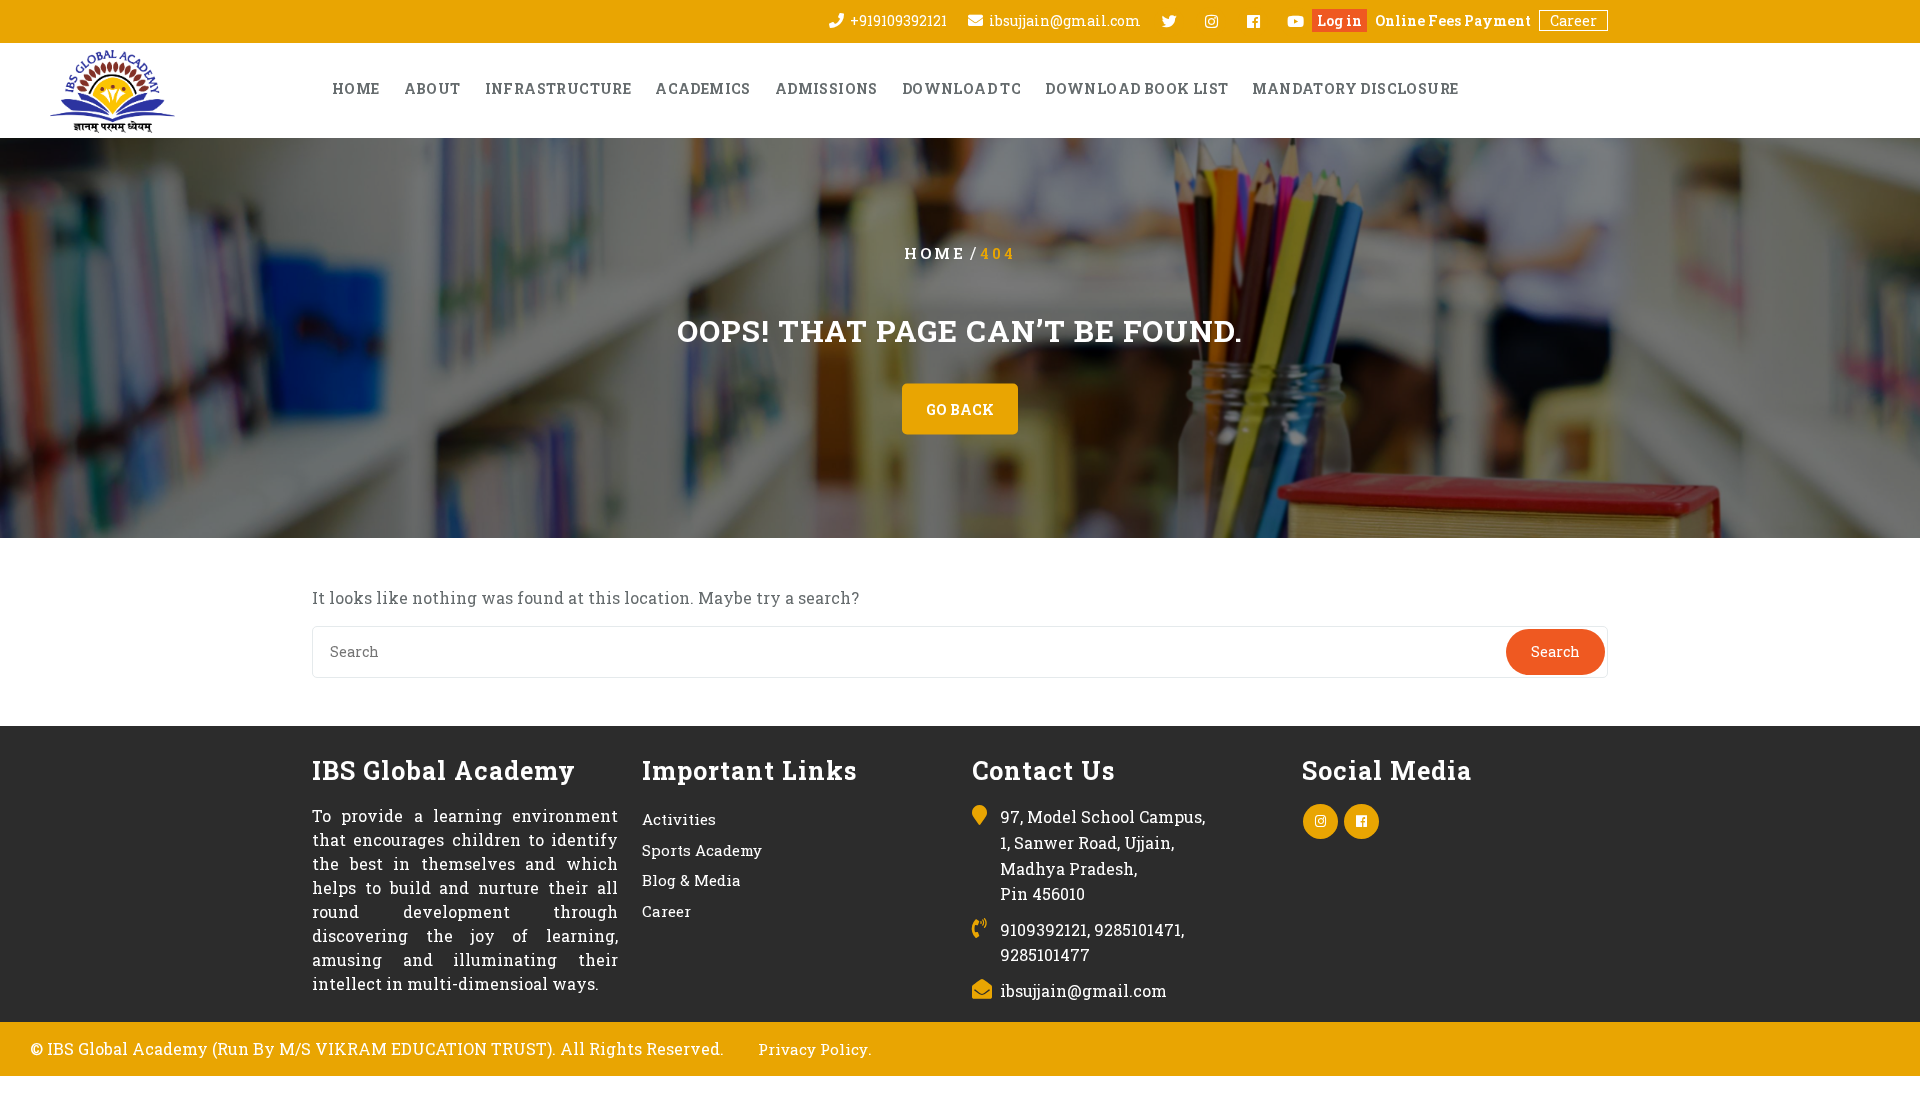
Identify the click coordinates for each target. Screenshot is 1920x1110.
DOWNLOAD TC (961, 88)
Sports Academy (702, 850)
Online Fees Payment (1453, 20)
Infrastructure (558, 88)
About (432, 88)
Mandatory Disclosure (1355, 88)
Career (1573, 20)
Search (1555, 651)
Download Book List (1136, 88)
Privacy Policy (813, 1049)
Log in (1339, 20)
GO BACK (960, 409)
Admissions (826, 88)
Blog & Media (691, 880)
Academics (703, 88)
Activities (679, 819)
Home (356, 88)
